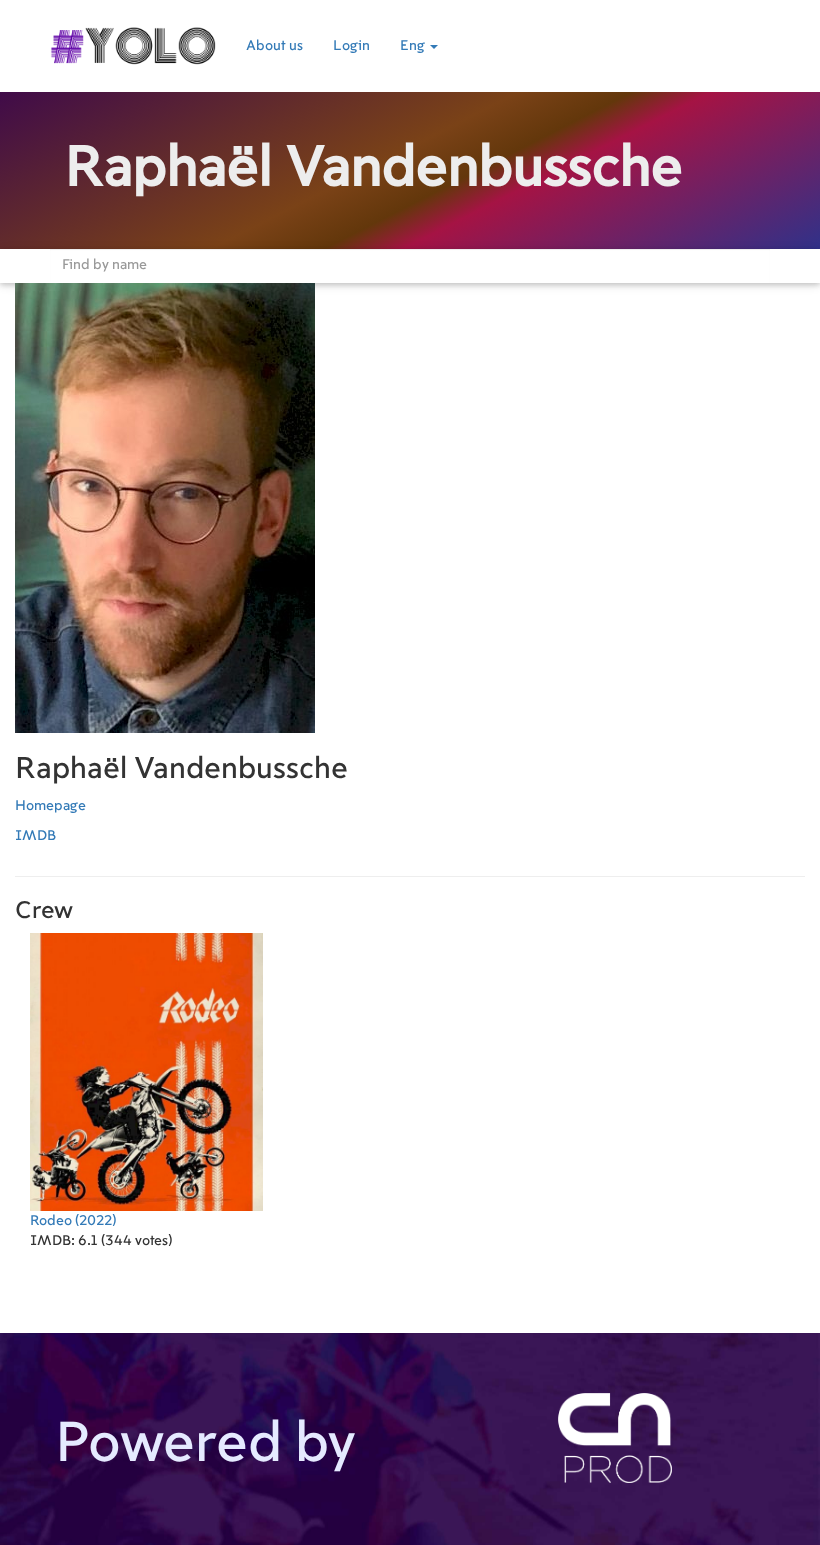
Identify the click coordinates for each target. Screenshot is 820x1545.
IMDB (35, 836)
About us (274, 46)
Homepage (50, 806)
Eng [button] (414, 46)
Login (351, 46)
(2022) (73, 1221)
